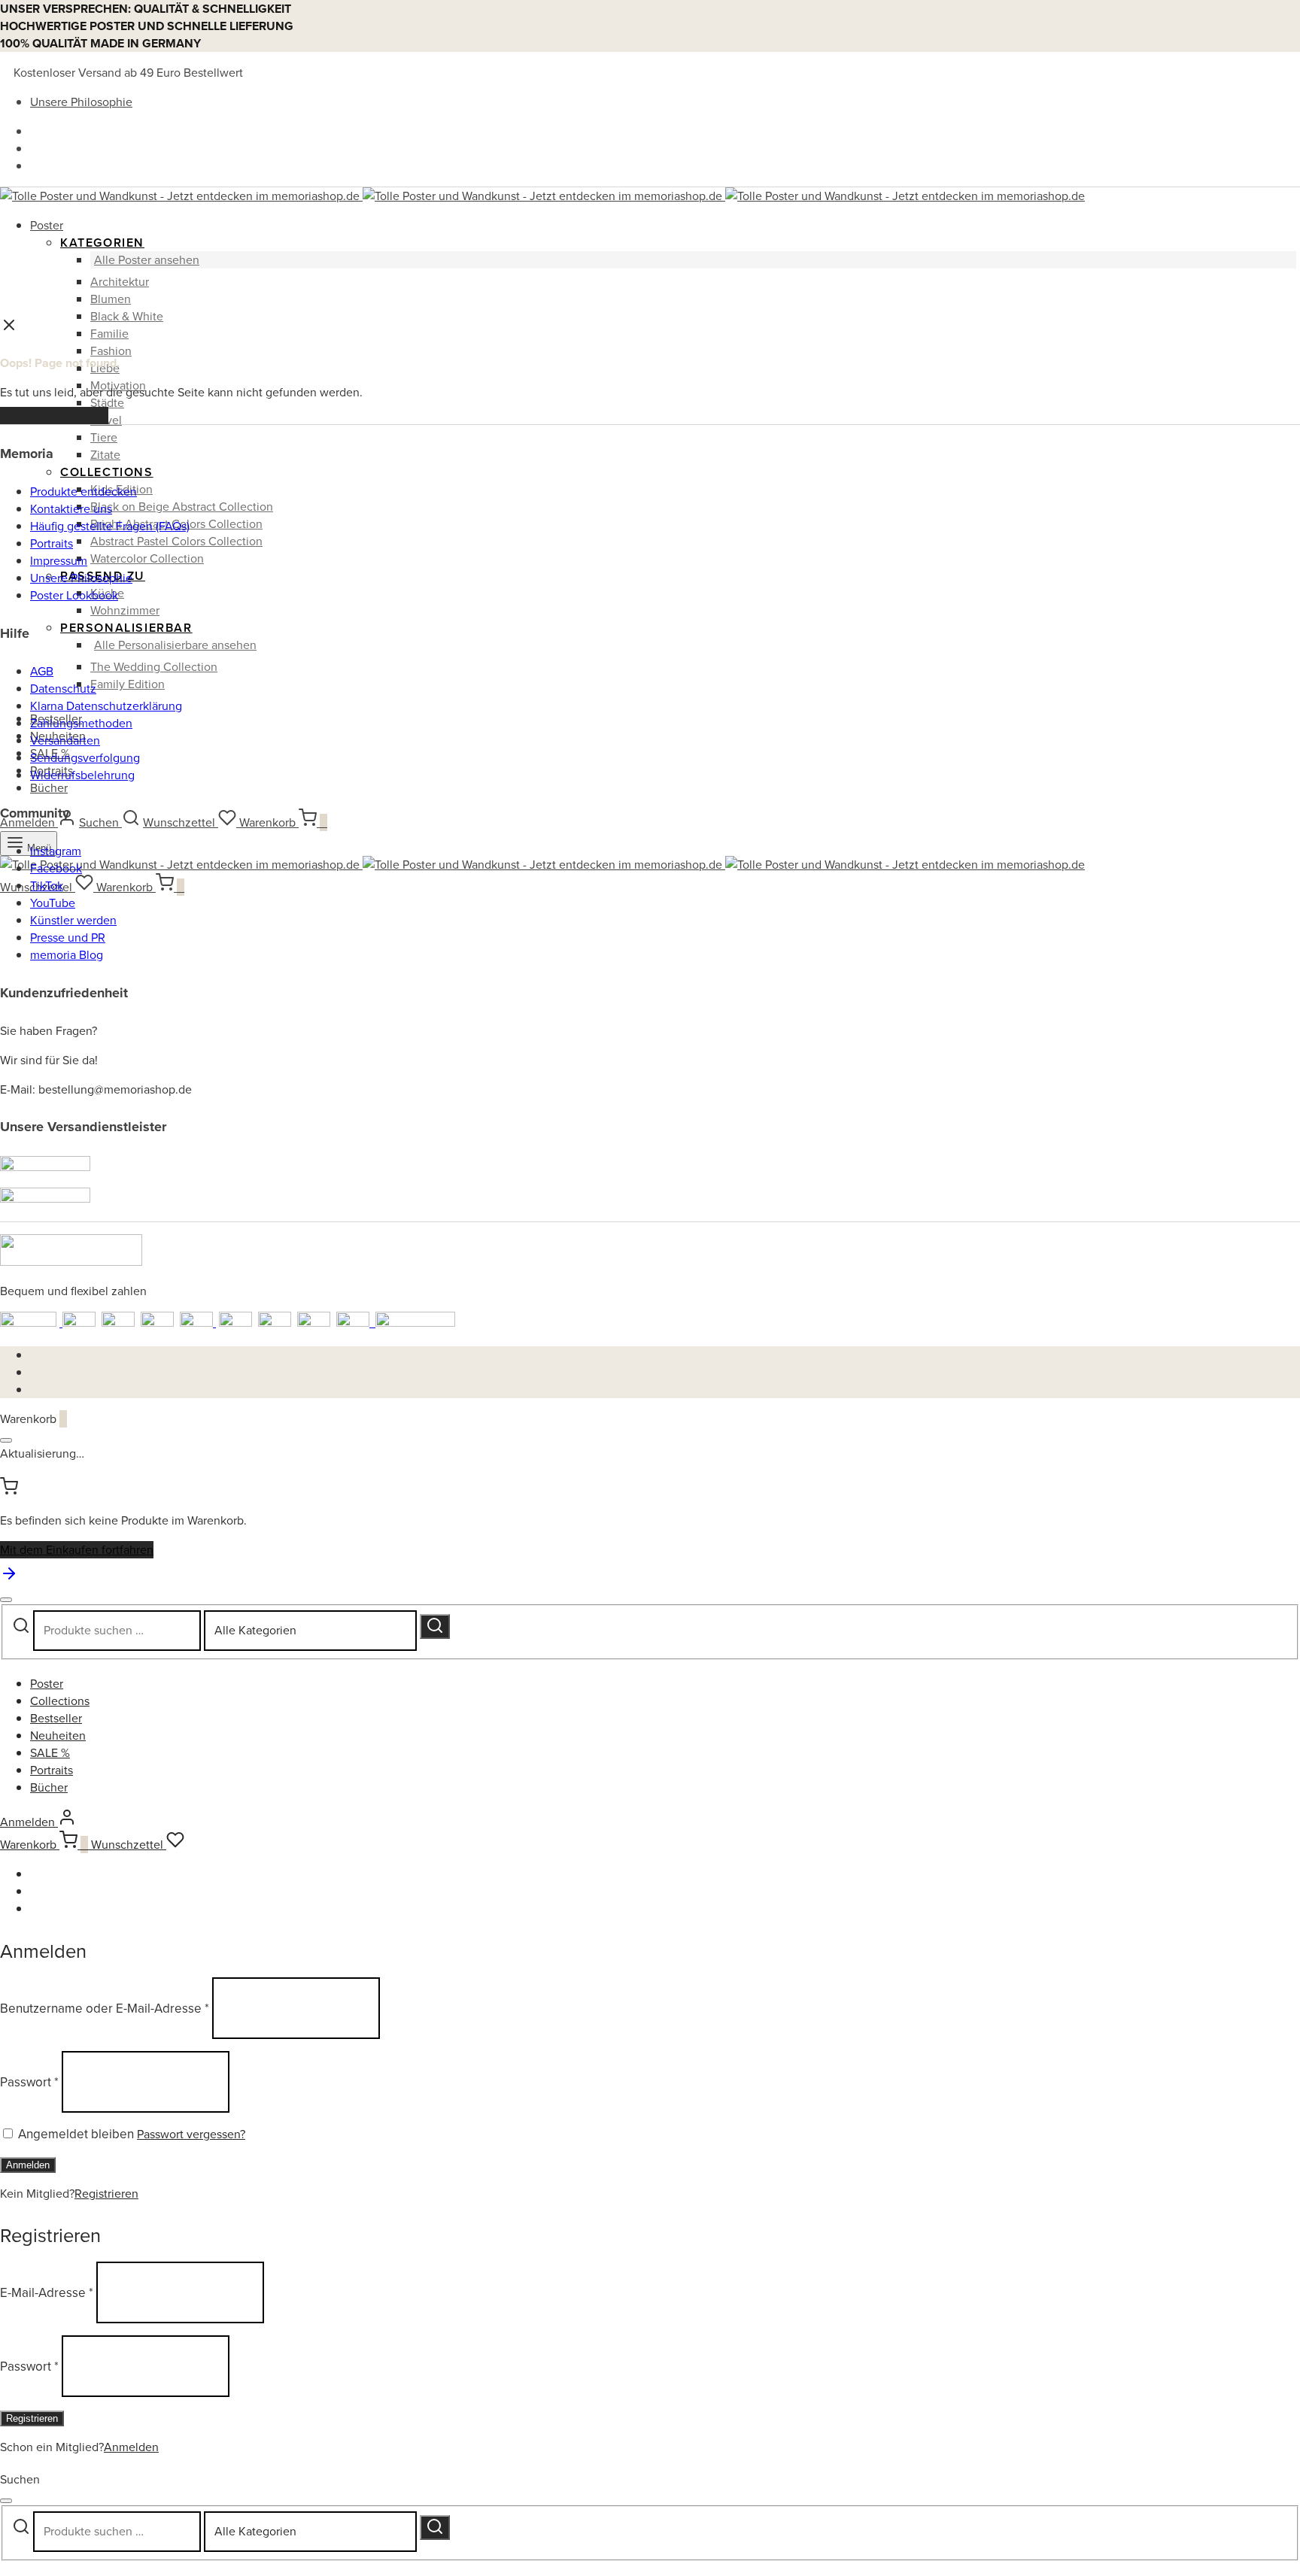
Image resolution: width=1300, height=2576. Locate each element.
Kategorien (102, 243)
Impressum (59, 561)
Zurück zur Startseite (54, 416)
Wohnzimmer (125, 610)
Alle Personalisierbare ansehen (175, 645)
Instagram (56, 851)
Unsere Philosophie (81, 102)
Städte (107, 403)
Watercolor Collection (147, 558)
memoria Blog (67, 955)
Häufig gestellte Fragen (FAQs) (110, 526)
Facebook (56, 868)
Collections (107, 472)
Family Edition (128, 684)
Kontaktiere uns (71, 509)
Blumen (111, 299)
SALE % (50, 1753)
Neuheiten (58, 1736)
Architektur (120, 282)
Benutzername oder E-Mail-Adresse (105, 2008)
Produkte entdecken (84, 492)
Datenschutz (63, 689)
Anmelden (28, 2165)
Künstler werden (73, 920)
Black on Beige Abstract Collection (182, 507)
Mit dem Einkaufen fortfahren (77, 1550)
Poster (47, 225)
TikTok (47, 886)
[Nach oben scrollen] (9, 1578)
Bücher (49, 788)
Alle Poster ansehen (147, 260)
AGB (42, 671)
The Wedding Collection (154, 667)
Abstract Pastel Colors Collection (176, 541)
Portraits (52, 543)
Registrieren (106, 2194)
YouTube (53, 903)
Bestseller (56, 1718)
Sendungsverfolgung (85, 758)
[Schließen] (6, 1440)
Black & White (127, 316)
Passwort (29, 2081)
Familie (109, 334)
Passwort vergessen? (191, 2134)
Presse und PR (68, 938)
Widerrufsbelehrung (82, 775)
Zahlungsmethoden (81, 723)
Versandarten (65, 740)
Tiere (104, 437)
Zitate (105, 455)
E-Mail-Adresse (47, 2293)
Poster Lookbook (74, 595)
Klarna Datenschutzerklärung (106, 706)
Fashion (111, 351)
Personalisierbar (126, 628)
